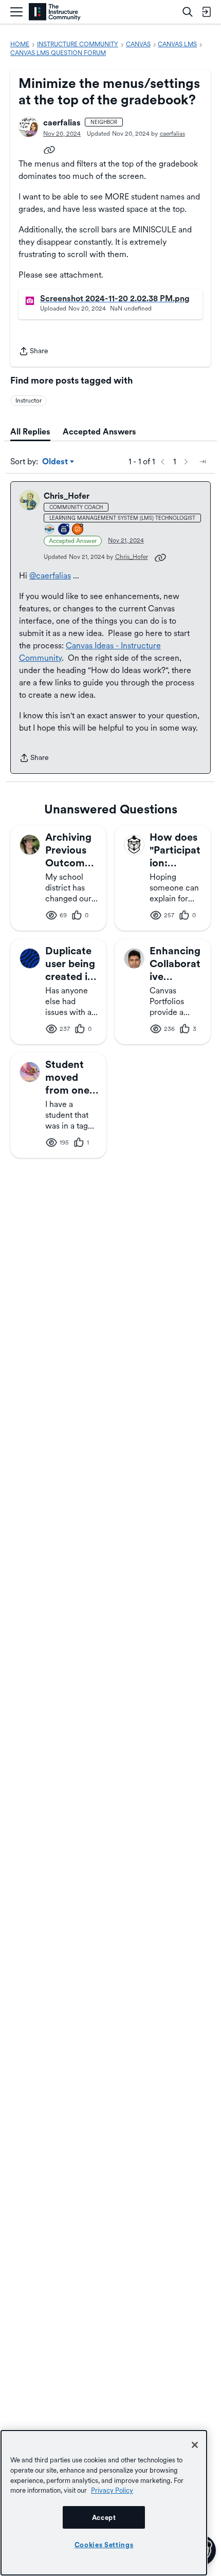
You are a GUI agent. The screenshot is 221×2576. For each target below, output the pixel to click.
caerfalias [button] (62, 123)
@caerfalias (50, 576)
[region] (104, 2503)
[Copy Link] (49, 149)
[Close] (195, 2445)
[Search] (188, 12)
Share (33, 352)
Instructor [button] (29, 401)
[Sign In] (206, 12)
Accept (104, 2517)
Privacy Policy (112, 2490)
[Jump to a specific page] (202, 462)
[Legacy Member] (64, 530)
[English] (55, 12)
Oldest (56, 462)
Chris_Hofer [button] (67, 496)
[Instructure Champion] (50, 530)
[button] (29, 127)
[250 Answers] (78, 530)
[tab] (30, 432)
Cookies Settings (104, 2545)
